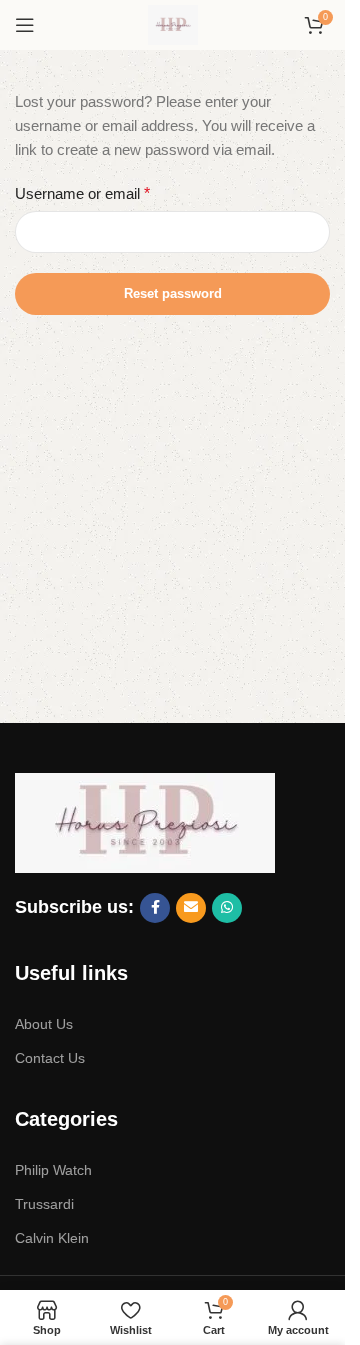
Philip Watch (53, 1170)
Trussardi (44, 1204)
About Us (44, 1024)
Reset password (173, 293)
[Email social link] (191, 908)
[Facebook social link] (155, 908)
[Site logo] (173, 23)
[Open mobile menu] (25, 25)
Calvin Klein (52, 1238)
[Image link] (145, 820)
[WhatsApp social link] (227, 908)
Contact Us (50, 1058)
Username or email (82, 193)
